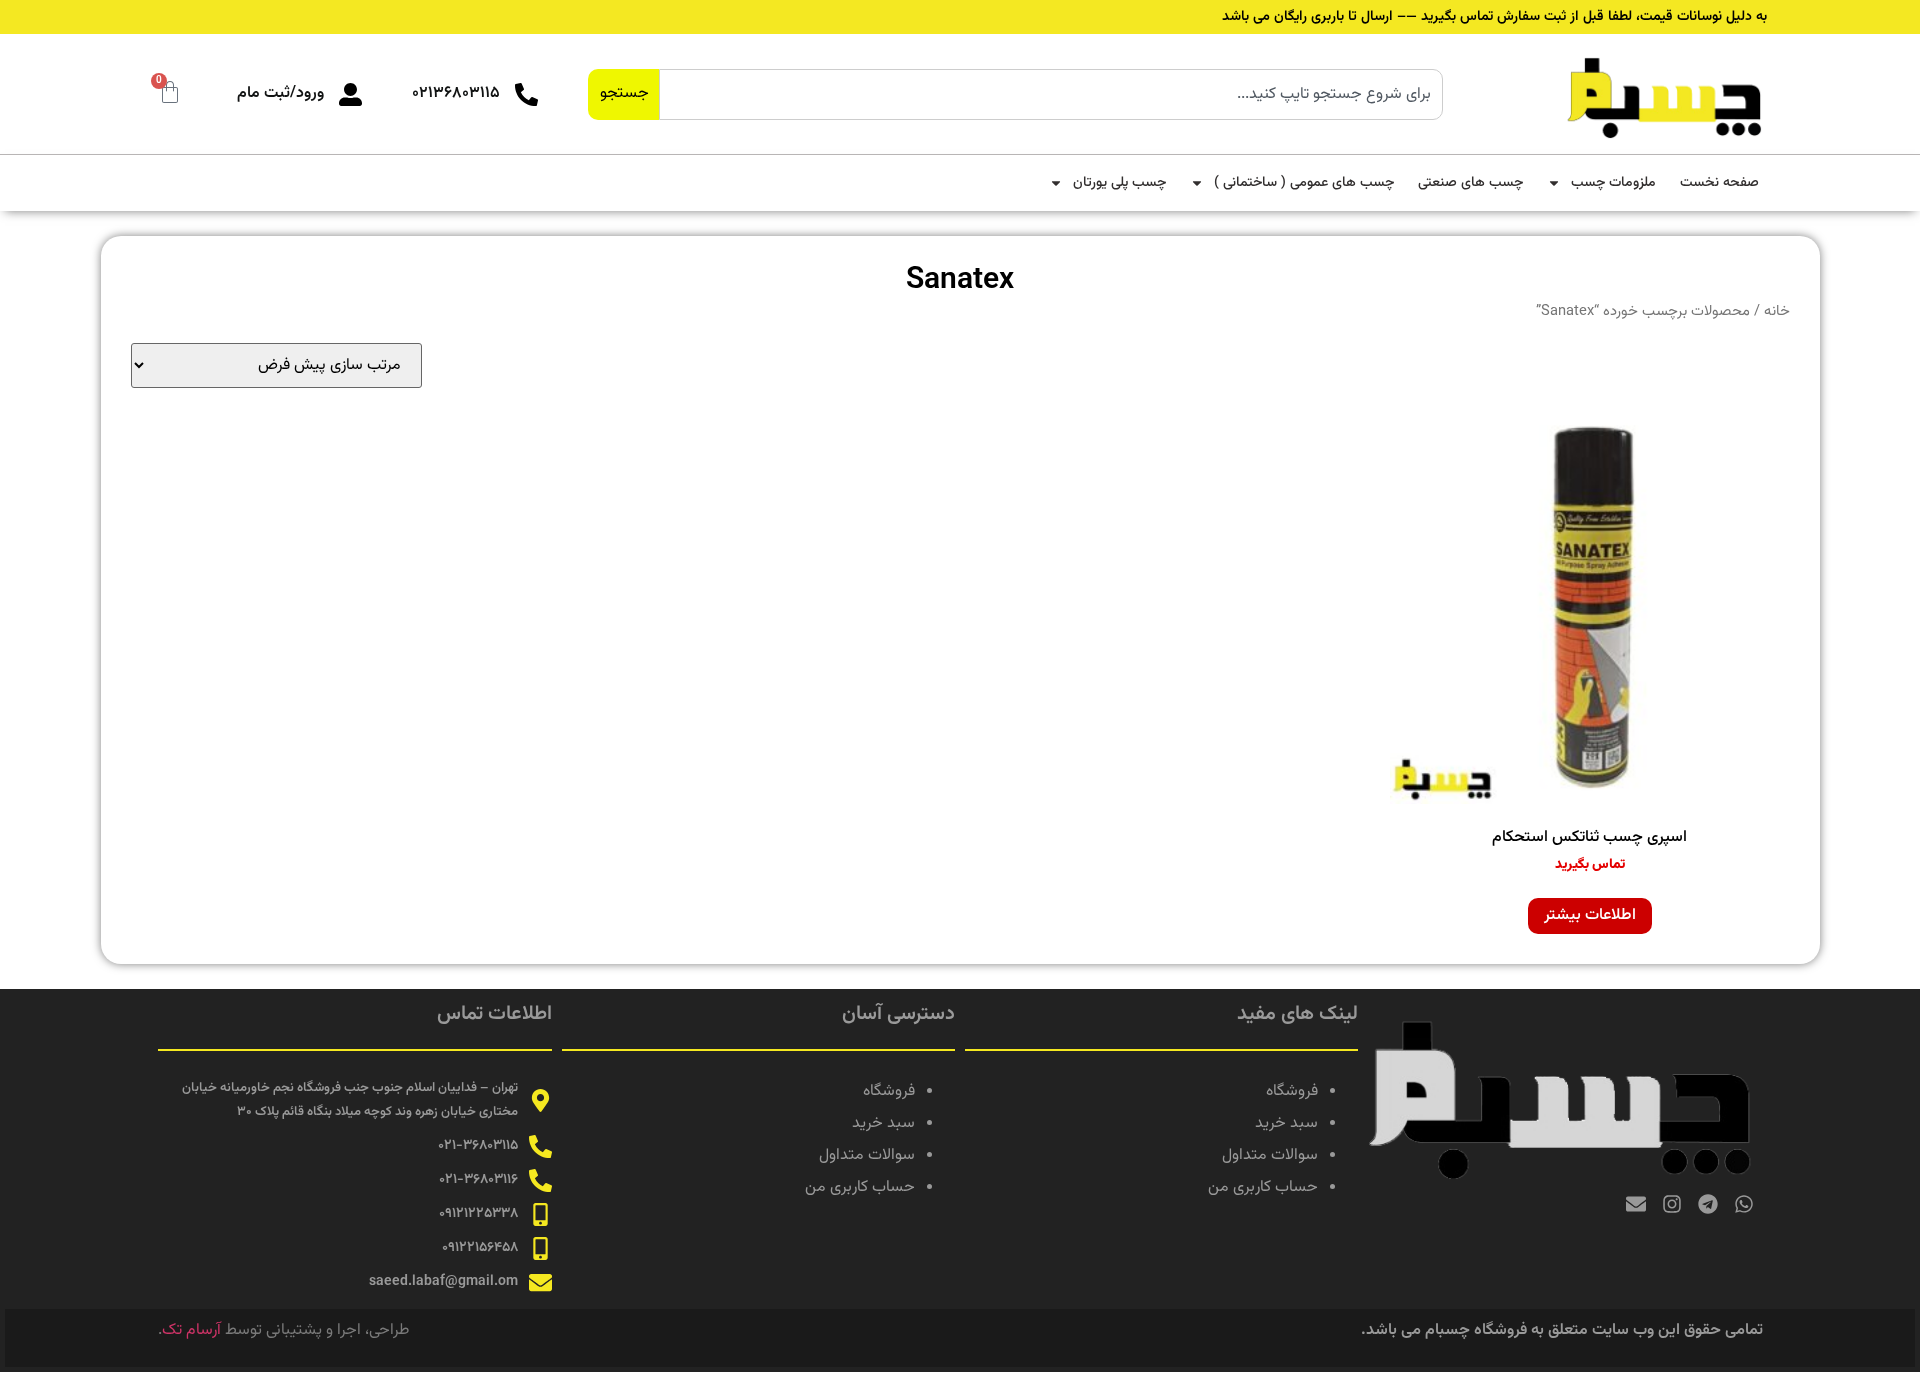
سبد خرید (1286, 1123)
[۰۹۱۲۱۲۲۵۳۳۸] (540, 1214)
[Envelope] (1636, 1204)
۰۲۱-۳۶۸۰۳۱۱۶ (478, 1180)
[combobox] (1051, 94)
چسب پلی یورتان (1119, 183)
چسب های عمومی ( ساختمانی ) (1304, 183)
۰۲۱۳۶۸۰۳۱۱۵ (456, 93)
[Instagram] (1672, 1204)
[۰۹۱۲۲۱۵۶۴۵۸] (540, 1248)
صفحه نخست (1719, 183)
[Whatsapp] (1744, 1204)
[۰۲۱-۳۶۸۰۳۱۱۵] (540, 1146)
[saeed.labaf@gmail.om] (540, 1282)
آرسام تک (191, 1330)
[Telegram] (1708, 1204)
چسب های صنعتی (1470, 183)
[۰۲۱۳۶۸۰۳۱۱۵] (526, 94)
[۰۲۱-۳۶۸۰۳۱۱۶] (540, 1180)
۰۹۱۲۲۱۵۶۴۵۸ (480, 1248)
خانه (1777, 311)
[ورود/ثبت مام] (350, 94)
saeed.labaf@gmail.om (443, 1282)
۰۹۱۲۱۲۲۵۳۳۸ (478, 1214)
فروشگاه (1292, 1091)
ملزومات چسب (1613, 183)
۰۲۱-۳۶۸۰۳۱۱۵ (478, 1146)
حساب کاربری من (1263, 1187)
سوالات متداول (1270, 1155)
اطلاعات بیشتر (1590, 915)
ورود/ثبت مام (280, 93)
